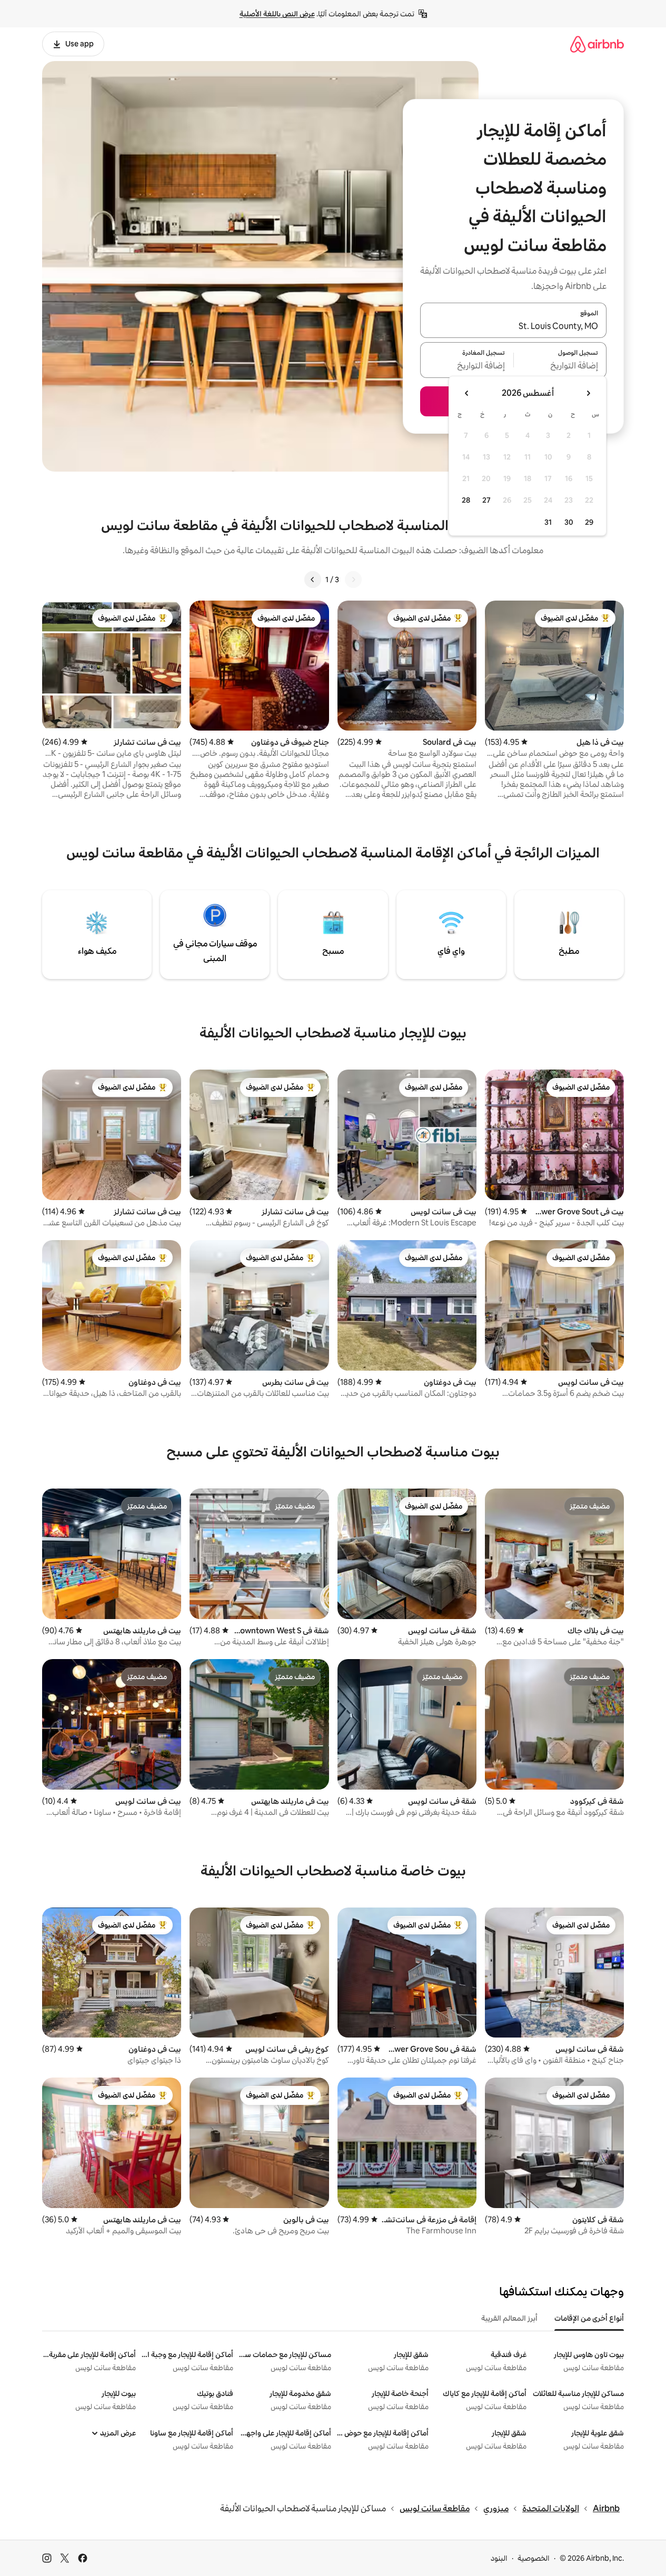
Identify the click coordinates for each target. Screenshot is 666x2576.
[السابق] (353, 580)
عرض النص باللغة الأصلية (277, 14)
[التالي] (313, 580)
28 (466, 500)
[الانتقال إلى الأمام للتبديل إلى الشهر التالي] (467, 393)
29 (589, 522)
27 (486, 500)
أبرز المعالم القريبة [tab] (509, 2318)
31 (548, 522)
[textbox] (560, 366)
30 (569, 522)
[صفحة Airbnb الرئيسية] (597, 44)
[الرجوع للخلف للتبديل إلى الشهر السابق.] (588, 393)
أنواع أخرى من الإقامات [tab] (589, 2318)
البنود (499, 2558)
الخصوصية (534, 2558)
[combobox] (513, 326)
